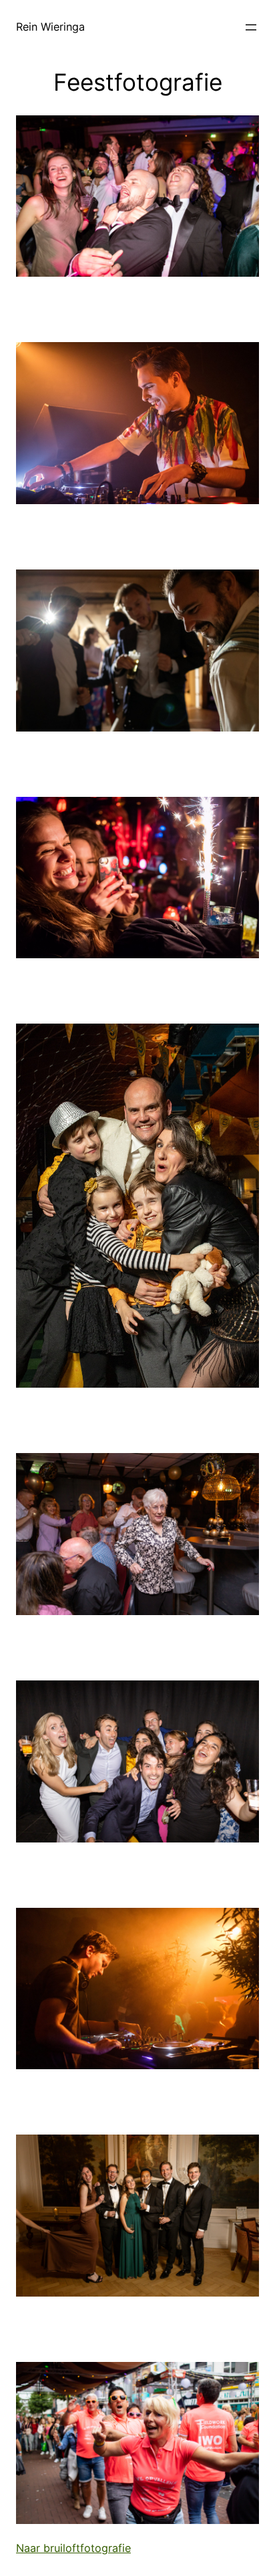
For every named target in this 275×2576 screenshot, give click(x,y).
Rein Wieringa (50, 27)
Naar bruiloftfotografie (73, 2548)
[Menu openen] (251, 27)
